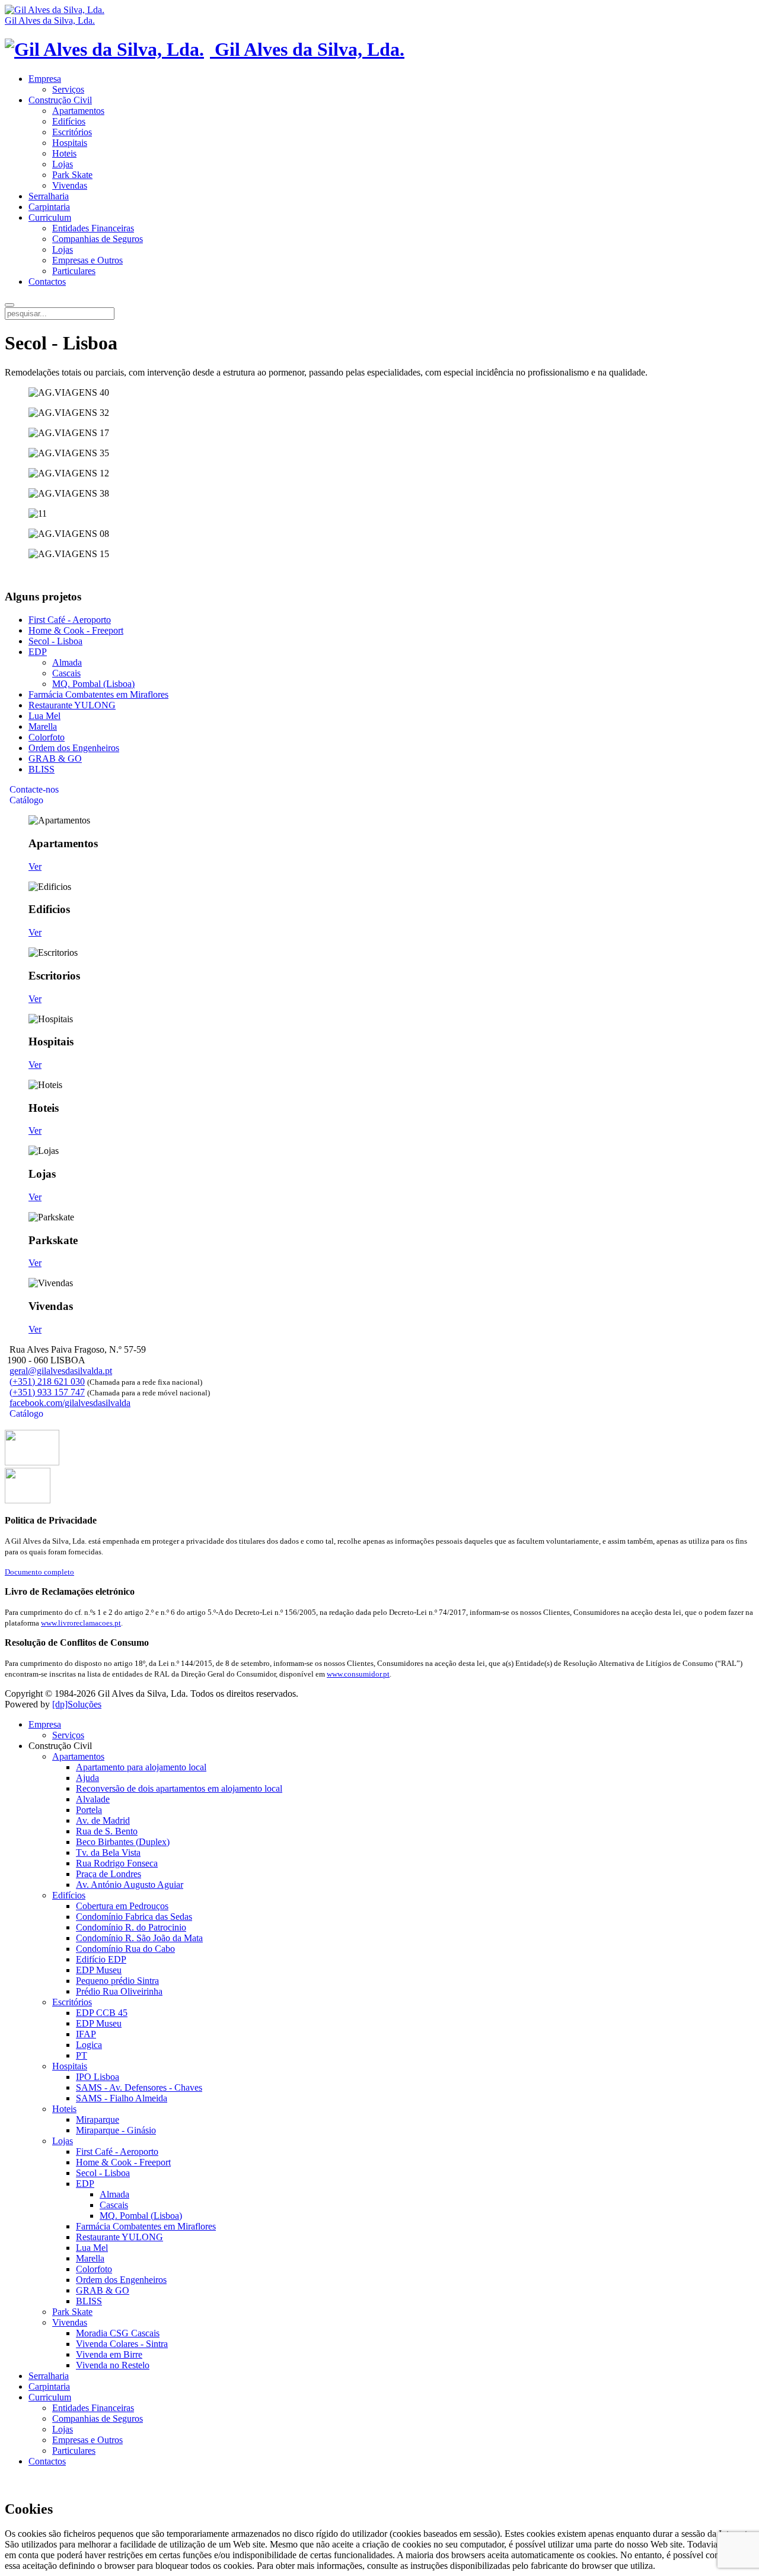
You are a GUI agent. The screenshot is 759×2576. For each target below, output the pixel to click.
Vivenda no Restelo (113, 2365)
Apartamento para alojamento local (141, 1767)
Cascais (66, 673)
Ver (35, 866)
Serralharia (49, 196)
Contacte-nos (33, 789)
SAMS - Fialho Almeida (122, 2098)
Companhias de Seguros (98, 239)
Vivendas (70, 185)
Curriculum (50, 217)
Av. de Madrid (103, 1820)
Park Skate (72, 175)
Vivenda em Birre (109, 2354)
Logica (89, 2045)
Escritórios (72, 132)
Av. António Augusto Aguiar (130, 1885)
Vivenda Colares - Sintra (122, 2344)
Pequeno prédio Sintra (117, 1981)
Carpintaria (49, 207)
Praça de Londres (109, 1874)
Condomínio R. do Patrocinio (131, 1927)
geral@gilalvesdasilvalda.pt (61, 1371)
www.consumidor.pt (358, 1674)
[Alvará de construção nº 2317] (28, 1500)
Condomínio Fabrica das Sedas (134, 1917)
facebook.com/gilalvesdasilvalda (70, 1403)
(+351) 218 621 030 (47, 1381)
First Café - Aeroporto (70, 620)
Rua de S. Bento (107, 1831)
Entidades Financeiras (93, 228)
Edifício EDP (101, 1959)
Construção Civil (60, 100)
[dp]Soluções (77, 1704)
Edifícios (69, 121)
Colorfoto (47, 737)
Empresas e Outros (87, 260)
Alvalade (93, 1799)
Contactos (47, 282)
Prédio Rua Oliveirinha (119, 1991)
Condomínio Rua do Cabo (125, 1949)
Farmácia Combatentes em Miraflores (98, 694)
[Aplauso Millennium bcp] (32, 1462)
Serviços (68, 89)
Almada (67, 662)
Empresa (45, 79)
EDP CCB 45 (102, 2013)
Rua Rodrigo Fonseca (117, 1863)
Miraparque (98, 2119)
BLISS (42, 769)
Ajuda (87, 1778)
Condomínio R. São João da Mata (139, 1938)
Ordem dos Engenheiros (74, 748)
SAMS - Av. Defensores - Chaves (139, 2087)
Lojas (63, 164)
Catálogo (25, 800)
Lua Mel (44, 716)
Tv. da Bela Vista (108, 1853)
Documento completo (39, 1572)
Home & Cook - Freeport (76, 630)
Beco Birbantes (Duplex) (123, 1842)
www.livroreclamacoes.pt (81, 1623)
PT (82, 2055)
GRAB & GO (55, 759)
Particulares (74, 271)
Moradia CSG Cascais (118, 2333)
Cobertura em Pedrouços (122, 1906)
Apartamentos (78, 111)
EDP (38, 652)
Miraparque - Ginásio (116, 2130)
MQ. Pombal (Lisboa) (93, 684)
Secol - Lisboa (55, 641)
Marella (43, 726)
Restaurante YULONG (72, 705)
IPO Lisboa (98, 2077)
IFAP (86, 2034)
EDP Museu (99, 1970)
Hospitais (70, 143)
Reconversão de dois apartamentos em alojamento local (179, 1788)
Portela (89, 1810)
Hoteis (64, 153)
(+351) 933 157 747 (47, 1392)
